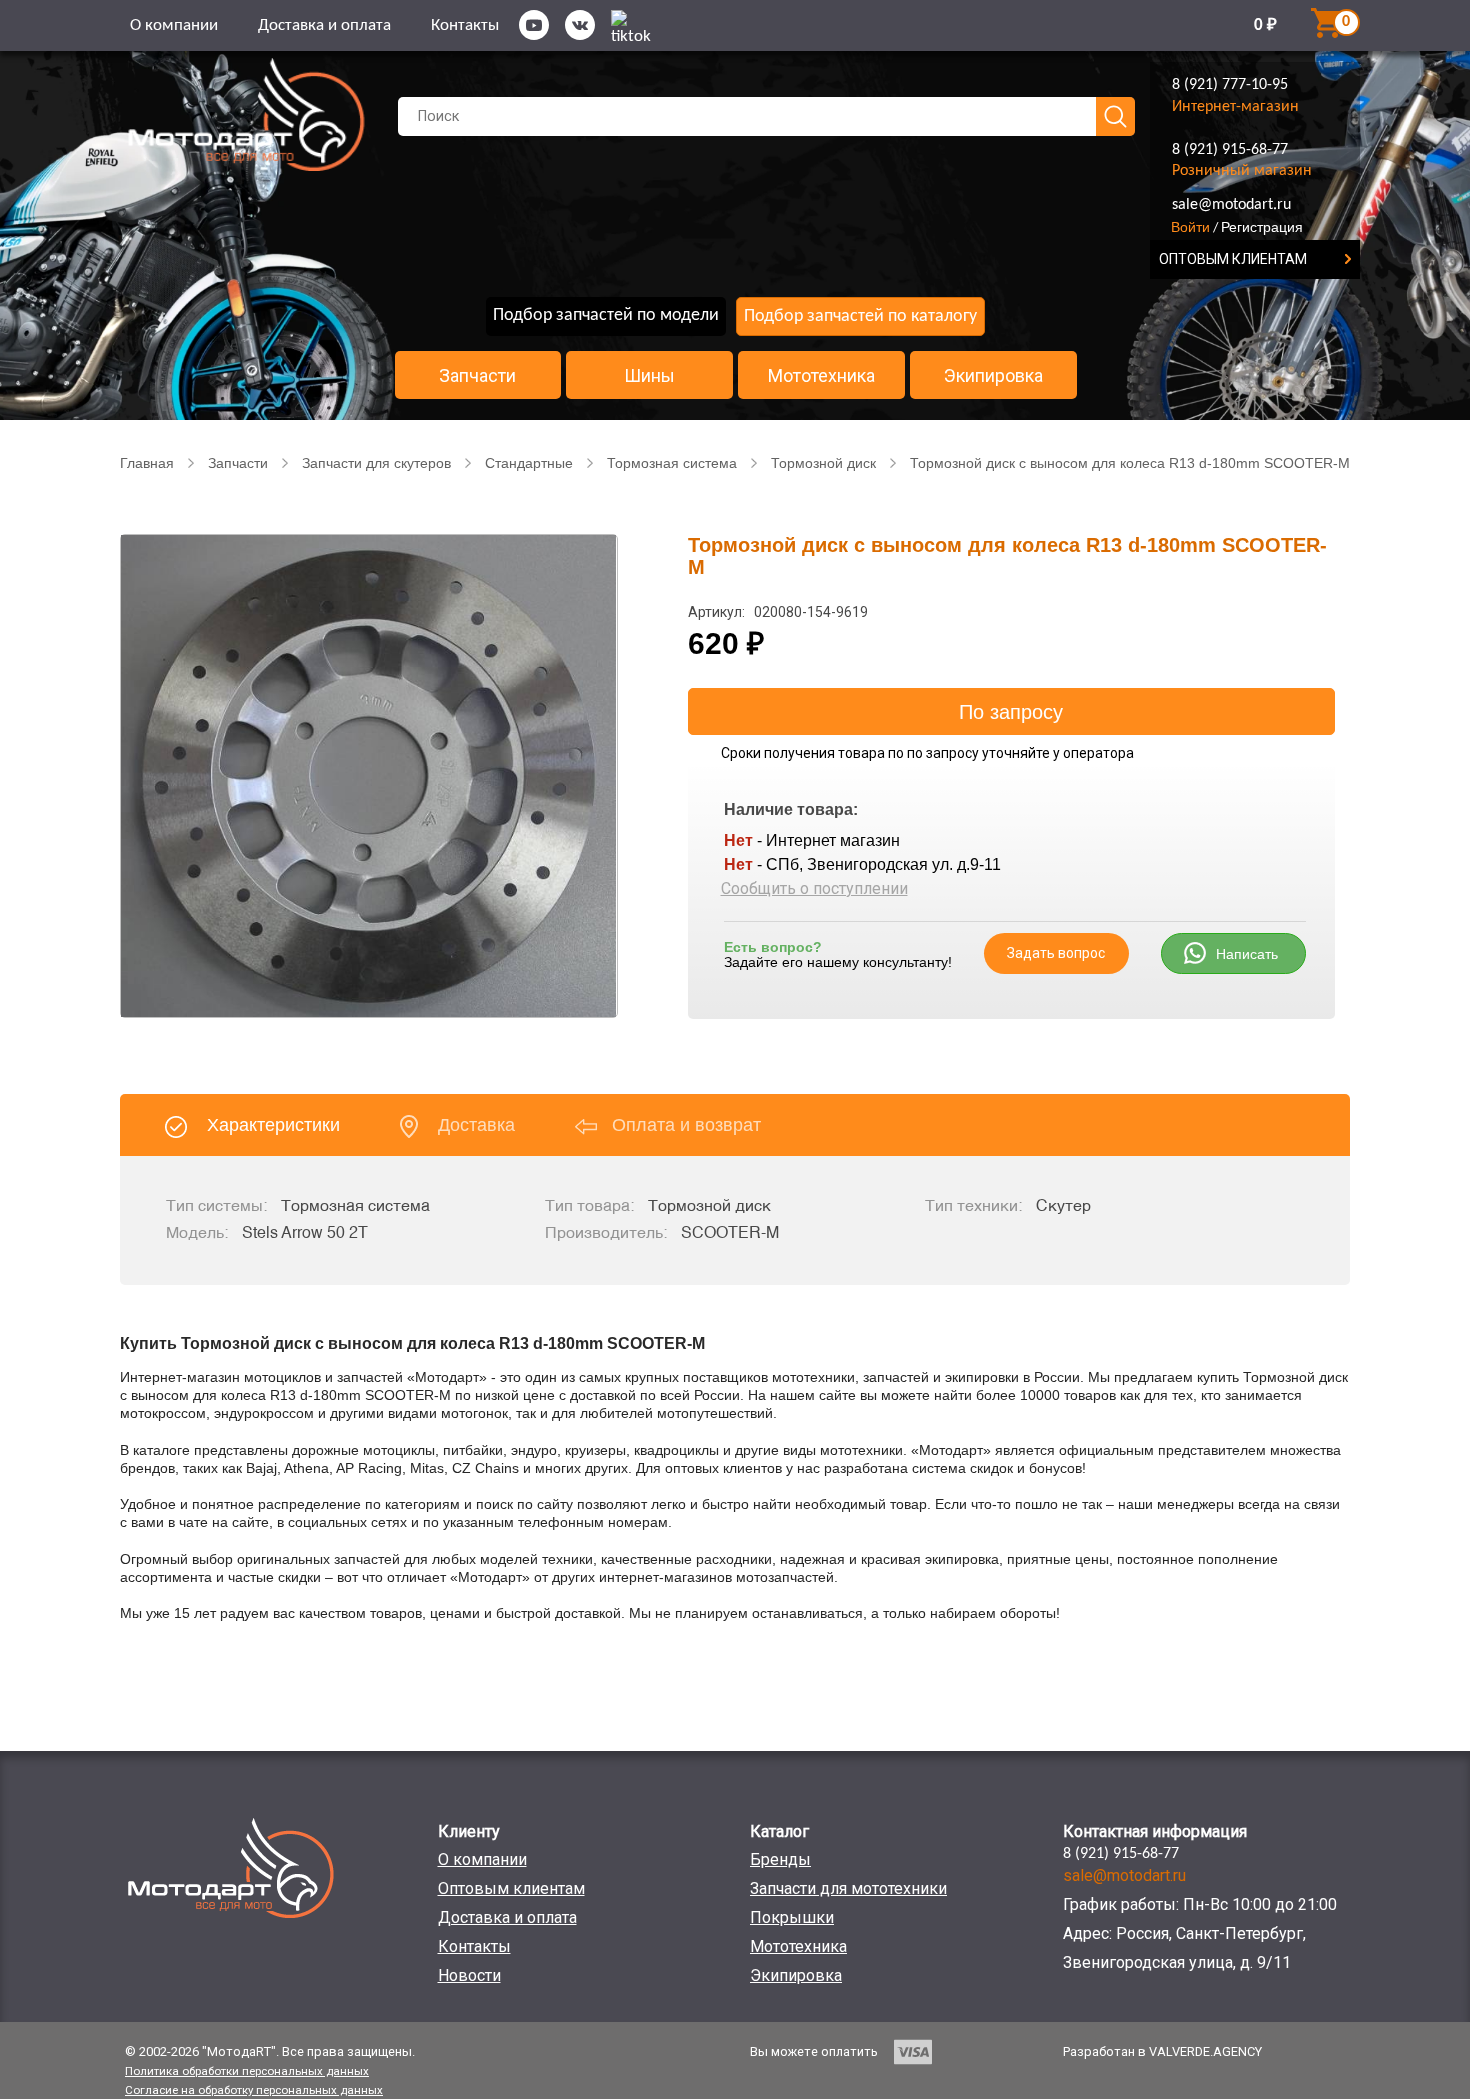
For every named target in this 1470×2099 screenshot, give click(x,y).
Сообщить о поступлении (814, 888)
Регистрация (1262, 227)
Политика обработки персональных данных (247, 2071)
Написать (1247, 954)
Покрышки (792, 1917)
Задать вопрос (1056, 953)
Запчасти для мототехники (848, 1888)
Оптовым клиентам (511, 1888)
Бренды (780, 1859)
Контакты (465, 25)
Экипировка (993, 376)
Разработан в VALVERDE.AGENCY (1162, 2051)
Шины (649, 376)
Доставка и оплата (324, 25)
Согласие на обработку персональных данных (254, 2090)
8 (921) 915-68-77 (1230, 150)
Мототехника (821, 376)
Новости (469, 1975)
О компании (174, 25)
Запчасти (477, 376)
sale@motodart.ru (1231, 205)
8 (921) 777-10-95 (1230, 85)
